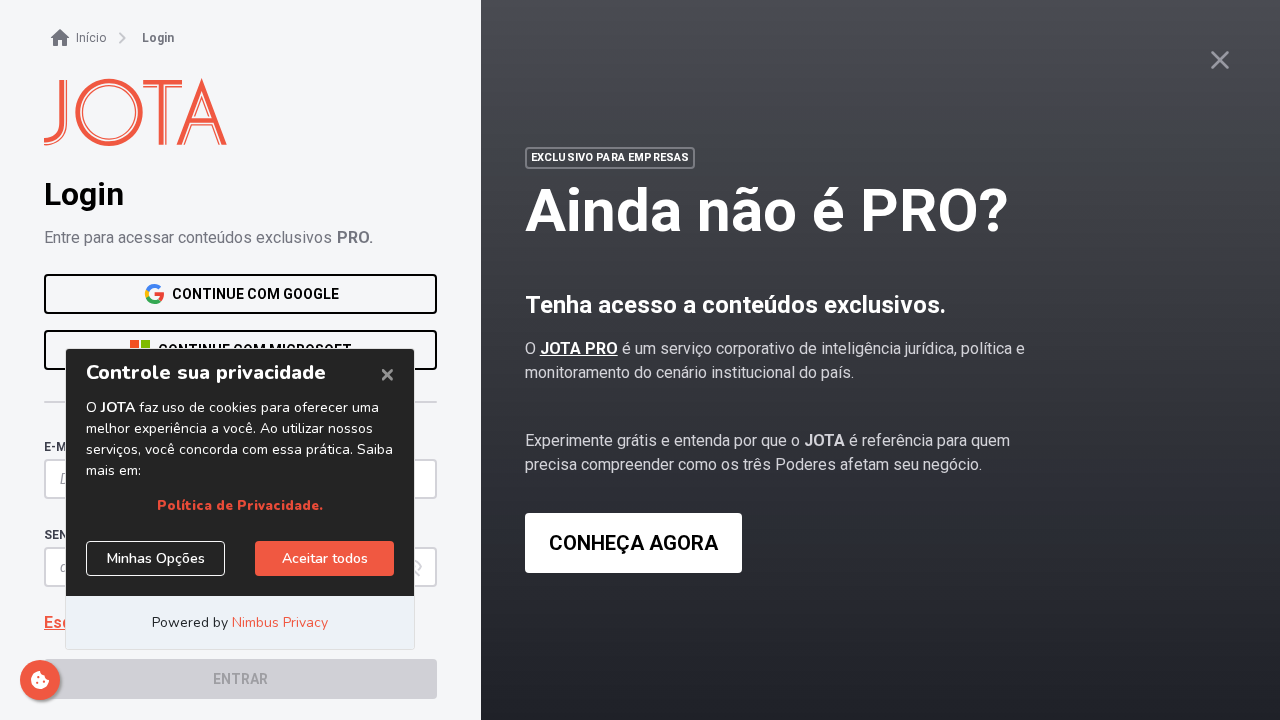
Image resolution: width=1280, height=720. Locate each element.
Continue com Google (255, 294)
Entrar (240, 679)
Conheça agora (633, 543)
